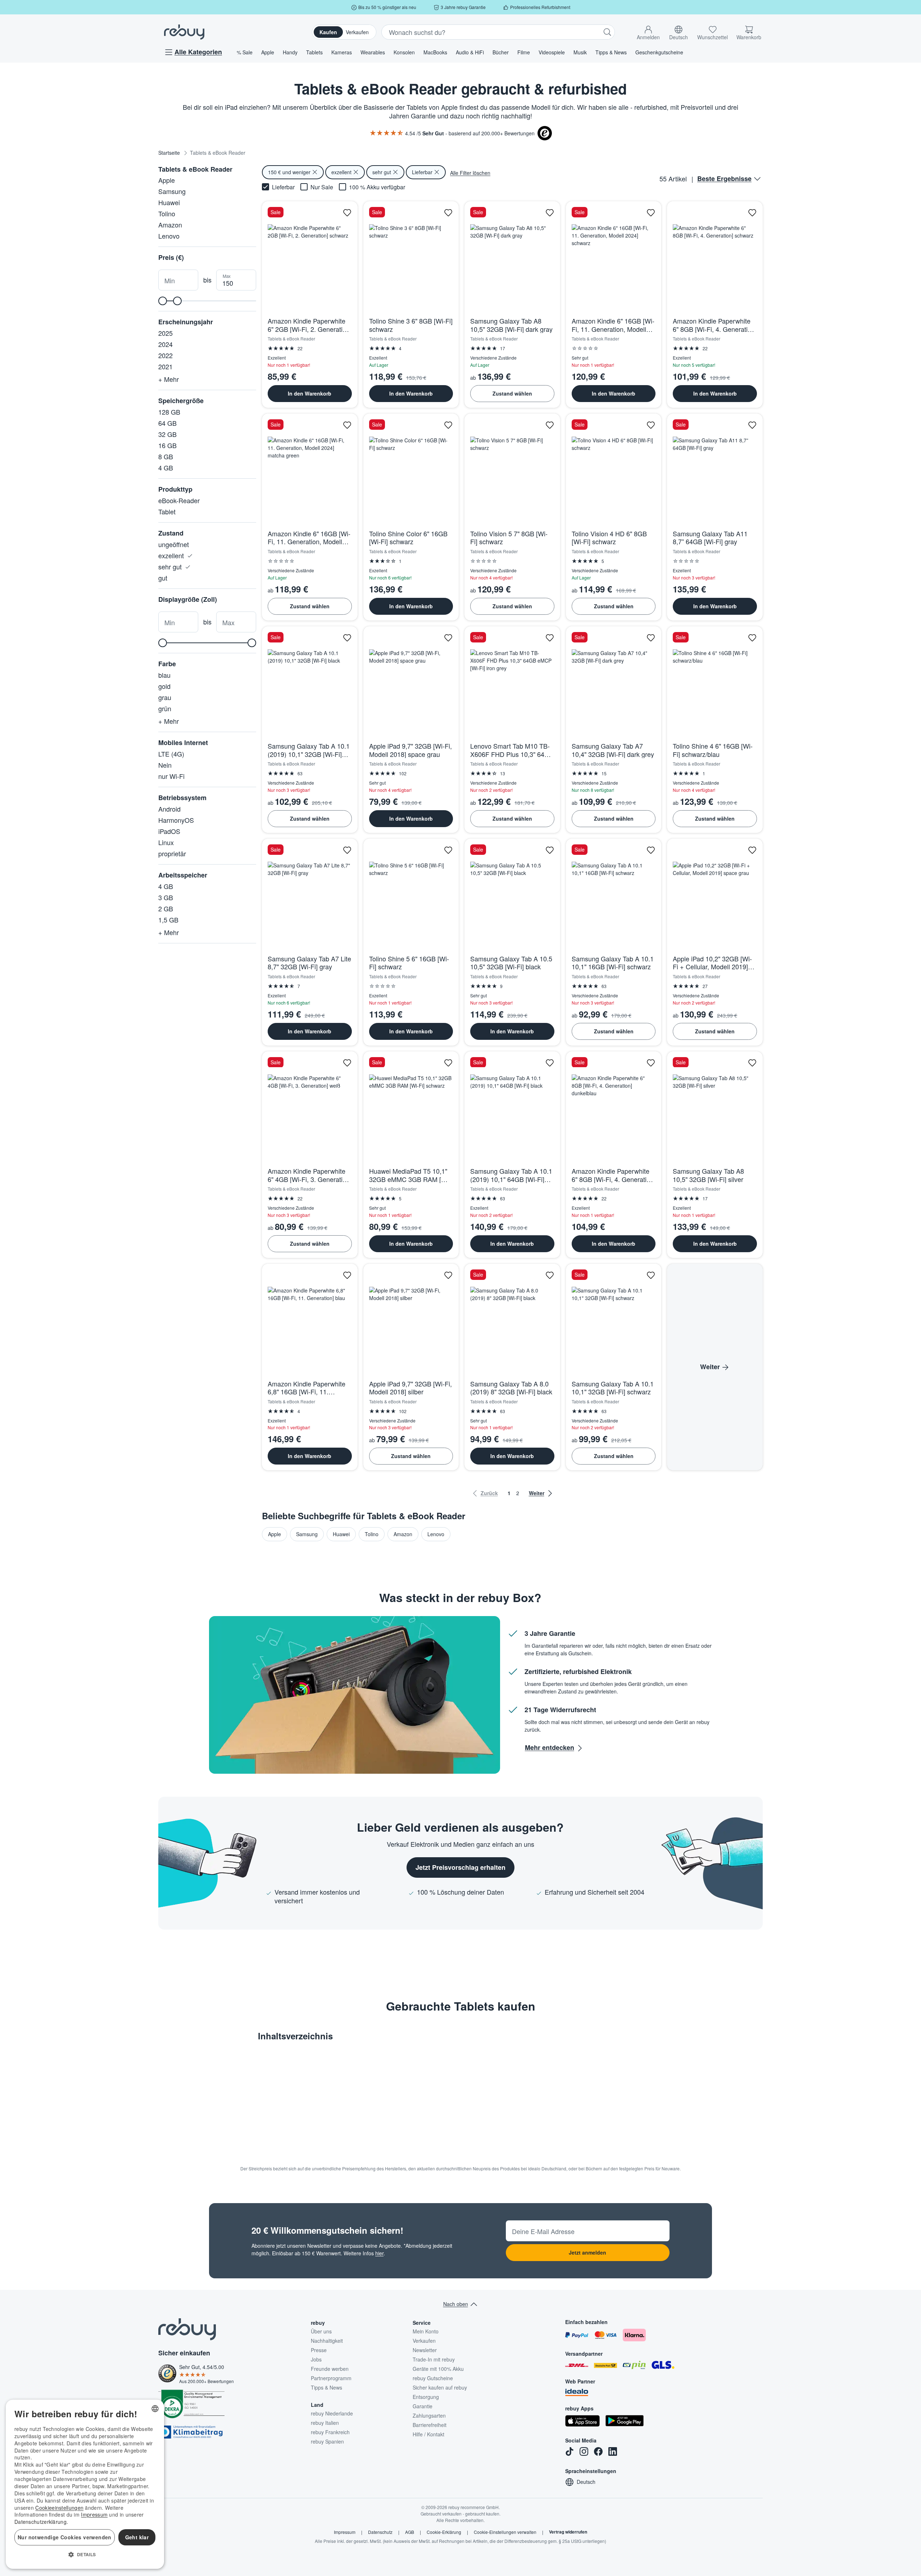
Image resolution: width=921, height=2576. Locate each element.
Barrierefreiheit (430, 2425)
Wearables (373, 52)
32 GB (167, 434)
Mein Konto (426, 2331)
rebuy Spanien (327, 2441)
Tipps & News (611, 52)
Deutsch (586, 2482)
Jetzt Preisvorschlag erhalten (460, 1867)
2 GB (166, 908)
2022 (165, 355)
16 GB (167, 445)
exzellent (172, 555)
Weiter (710, 1367)
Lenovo (169, 236)
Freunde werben (330, 2369)
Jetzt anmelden (587, 2252)
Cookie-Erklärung (444, 2532)
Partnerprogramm (331, 2378)
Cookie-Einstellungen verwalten (505, 2532)
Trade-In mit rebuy (434, 2359)
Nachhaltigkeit (327, 2341)
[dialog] (85, 2484)
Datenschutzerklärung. (41, 2522)
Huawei (169, 202)
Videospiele (552, 52)
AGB (410, 2532)
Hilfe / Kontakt (428, 2434)
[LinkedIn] (613, 2451)
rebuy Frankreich (330, 2432)
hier (379, 2253)
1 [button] (509, 1493)
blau (164, 675)
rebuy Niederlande (332, 2413)
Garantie (423, 2406)
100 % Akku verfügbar (377, 187)
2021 (165, 366)
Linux (166, 842)
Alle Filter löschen (470, 173)
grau (165, 697)
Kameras (342, 52)
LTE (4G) (171, 754)
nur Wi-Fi (171, 776)
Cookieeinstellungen (59, 2508)
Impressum (345, 2532)
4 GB (166, 468)
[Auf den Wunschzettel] (347, 213)
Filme (524, 52)
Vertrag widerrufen (568, 2532)
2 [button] (518, 1493)
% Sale (245, 52)
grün (165, 708)
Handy (290, 52)
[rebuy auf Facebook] (598, 2451)
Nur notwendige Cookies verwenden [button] (65, 2537)
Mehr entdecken (550, 1747)
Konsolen (404, 52)
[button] (648, 31)
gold (164, 686)
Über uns (321, 2331)
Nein (165, 765)
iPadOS (169, 831)
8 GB (166, 456)
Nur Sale (322, 187)
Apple (268, 52)
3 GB (166, 897)
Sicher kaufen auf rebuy (440, 2387)
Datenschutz (380, 2532)
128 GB (169, 412)
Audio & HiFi (470, 52)
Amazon (170, 225)
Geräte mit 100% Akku (438, 2369)
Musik (580, 52)
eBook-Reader (179, 500)
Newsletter (425, 2350)
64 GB (167, 423)
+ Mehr (169, 379)
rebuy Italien (325, 2423)
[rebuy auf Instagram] (584, 2451)
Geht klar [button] (137, 2537)
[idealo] (577, 2392)
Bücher (501, 52)
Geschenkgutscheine (659, 52)
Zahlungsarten (429, 2415)
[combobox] (155, 2409)
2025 (165, 333)
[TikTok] (570, 2451)
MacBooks (435, 52)
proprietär (172, 853)
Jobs (316, 2359)
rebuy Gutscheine (433, 2378)
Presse (319, 2350)
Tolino (167, 213)
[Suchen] (607, 32)
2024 (165, 344)
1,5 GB (168, 920)
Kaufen (328, 32)
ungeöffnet (174, 544)
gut (163, 578)
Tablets (314, 52)
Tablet (167, 511)
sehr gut (171, 567)
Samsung (172, 191)
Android (169, 809)
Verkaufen (357, 32)
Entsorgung (426, 2397)
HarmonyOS (176, 820)
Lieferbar (283, 187)
